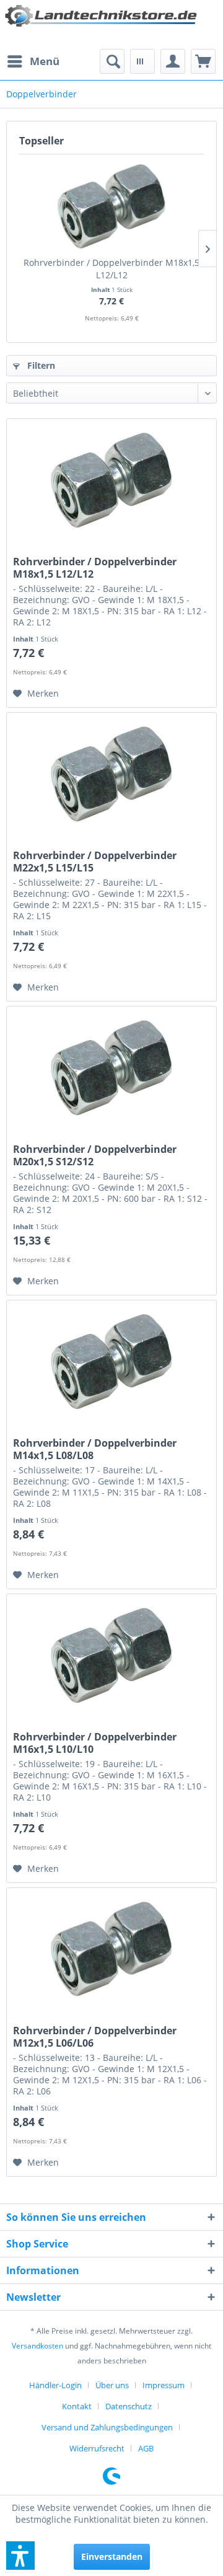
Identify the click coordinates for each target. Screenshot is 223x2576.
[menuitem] (33, 61)
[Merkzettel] (142, 61)
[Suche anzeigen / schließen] (112, 61)
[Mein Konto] (173, 61)
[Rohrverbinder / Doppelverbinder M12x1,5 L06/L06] (111, 1950)
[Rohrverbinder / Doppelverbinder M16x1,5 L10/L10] (111, 1656)
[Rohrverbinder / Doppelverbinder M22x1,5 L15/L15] (111, 775)
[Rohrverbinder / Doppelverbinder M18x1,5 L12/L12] (111, 207)
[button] (20, 2556)
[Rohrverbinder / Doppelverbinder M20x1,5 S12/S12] (111, 1069)
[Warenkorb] (203, 61)
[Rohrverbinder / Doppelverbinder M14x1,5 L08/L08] (111, 1362)
